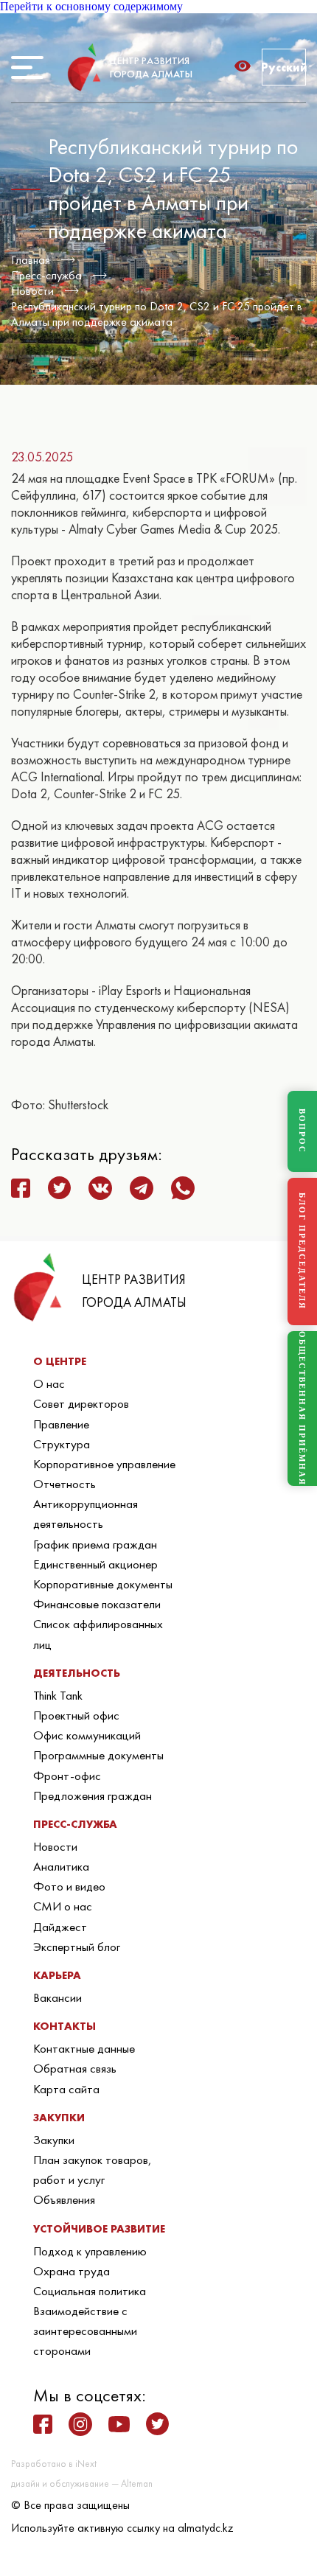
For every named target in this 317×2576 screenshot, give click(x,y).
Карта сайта (66, 2089)
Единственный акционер (95, 1564)
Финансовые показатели (97, 1604)
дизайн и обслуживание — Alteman (82, 2483)
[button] (247, 66)
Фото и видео (69, 1886)
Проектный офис (76, 1715)
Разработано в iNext (54, 2464)
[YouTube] (119, 2424)
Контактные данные (84, 2048)
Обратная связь (75, 2068)
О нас (49, 1383)
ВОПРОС (302, 1131)
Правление (61, 1424)
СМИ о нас (63, 1906)
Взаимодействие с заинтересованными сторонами (85, 2331)
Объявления (64, 2199)
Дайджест (60, 1927)
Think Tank (58, 1695)
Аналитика (61, 1866)
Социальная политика (90, 2291)
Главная (31, 260)
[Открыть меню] (27, 67)
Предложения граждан (93, 1795)
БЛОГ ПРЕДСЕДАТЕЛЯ (302, 1251)
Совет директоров (81, 1403)
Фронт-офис (67, 1776)
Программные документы (98, 1755)
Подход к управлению (90, 2251)
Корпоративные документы (103, 1584)
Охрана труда (72, 2271)
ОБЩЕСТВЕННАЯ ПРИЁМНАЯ (302, 1409)
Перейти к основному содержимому (91, 6)
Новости (32, 291)
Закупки (54, 2140)
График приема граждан (95, 1544)
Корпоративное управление (104, 1464)
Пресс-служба (46, 275)
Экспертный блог (77, 1947)
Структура (62, 1444)
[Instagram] (80, 2424)
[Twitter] (157, 2424)
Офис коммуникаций (87, 1735)
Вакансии (58, 1997)
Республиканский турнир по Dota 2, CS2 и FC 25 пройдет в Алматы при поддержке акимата (157, 314)
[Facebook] (43, 2424)
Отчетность (65, 1484)
